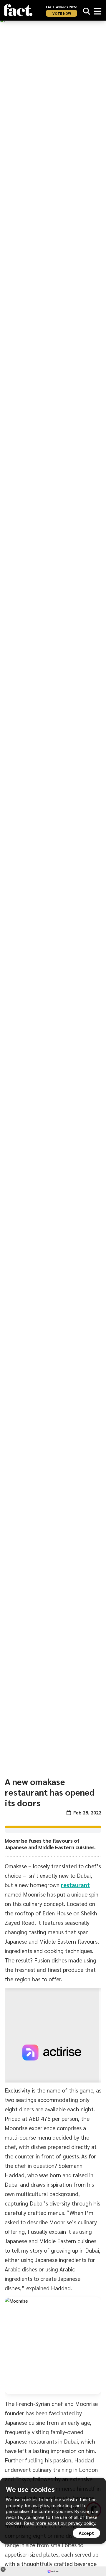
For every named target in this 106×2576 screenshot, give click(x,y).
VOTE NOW (62, 13)
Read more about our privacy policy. (60, 2523)
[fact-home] (18, 10)
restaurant (75, 1885)
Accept (86, 2533)
